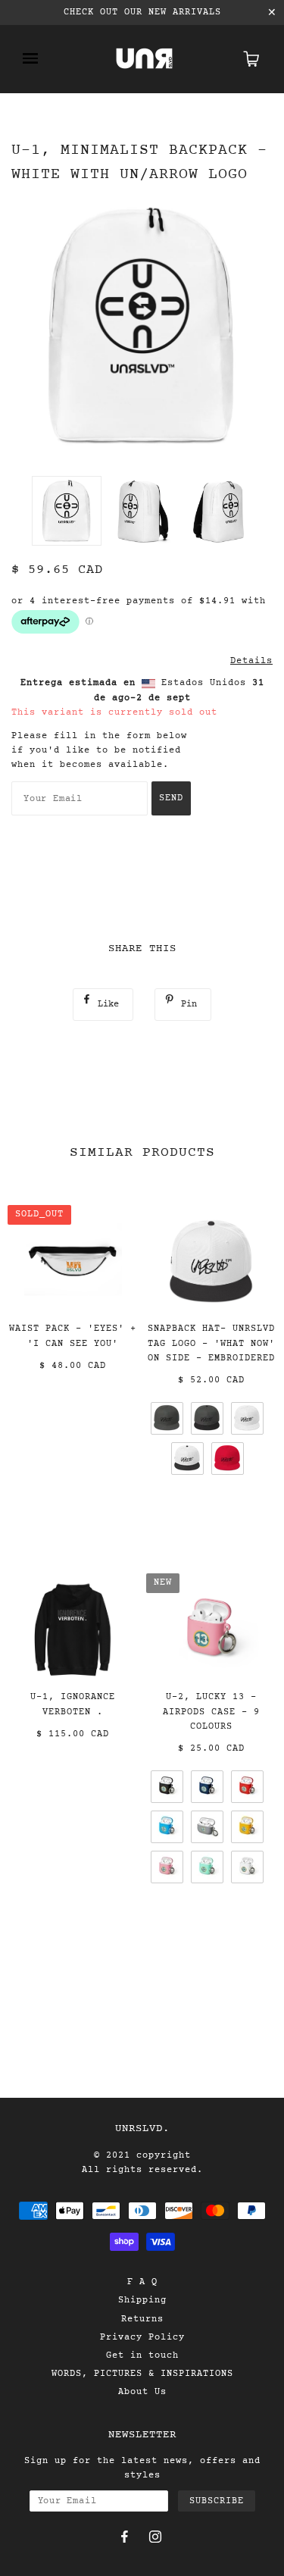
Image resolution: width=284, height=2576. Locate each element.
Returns (142, 2319)
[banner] (144, 59)
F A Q (142, 2282)
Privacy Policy (142, 2337)
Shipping (142, 2300)
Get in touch (142, 2355)
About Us (142, 2392)
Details (251, 661)
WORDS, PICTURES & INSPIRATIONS (142, 2374)
